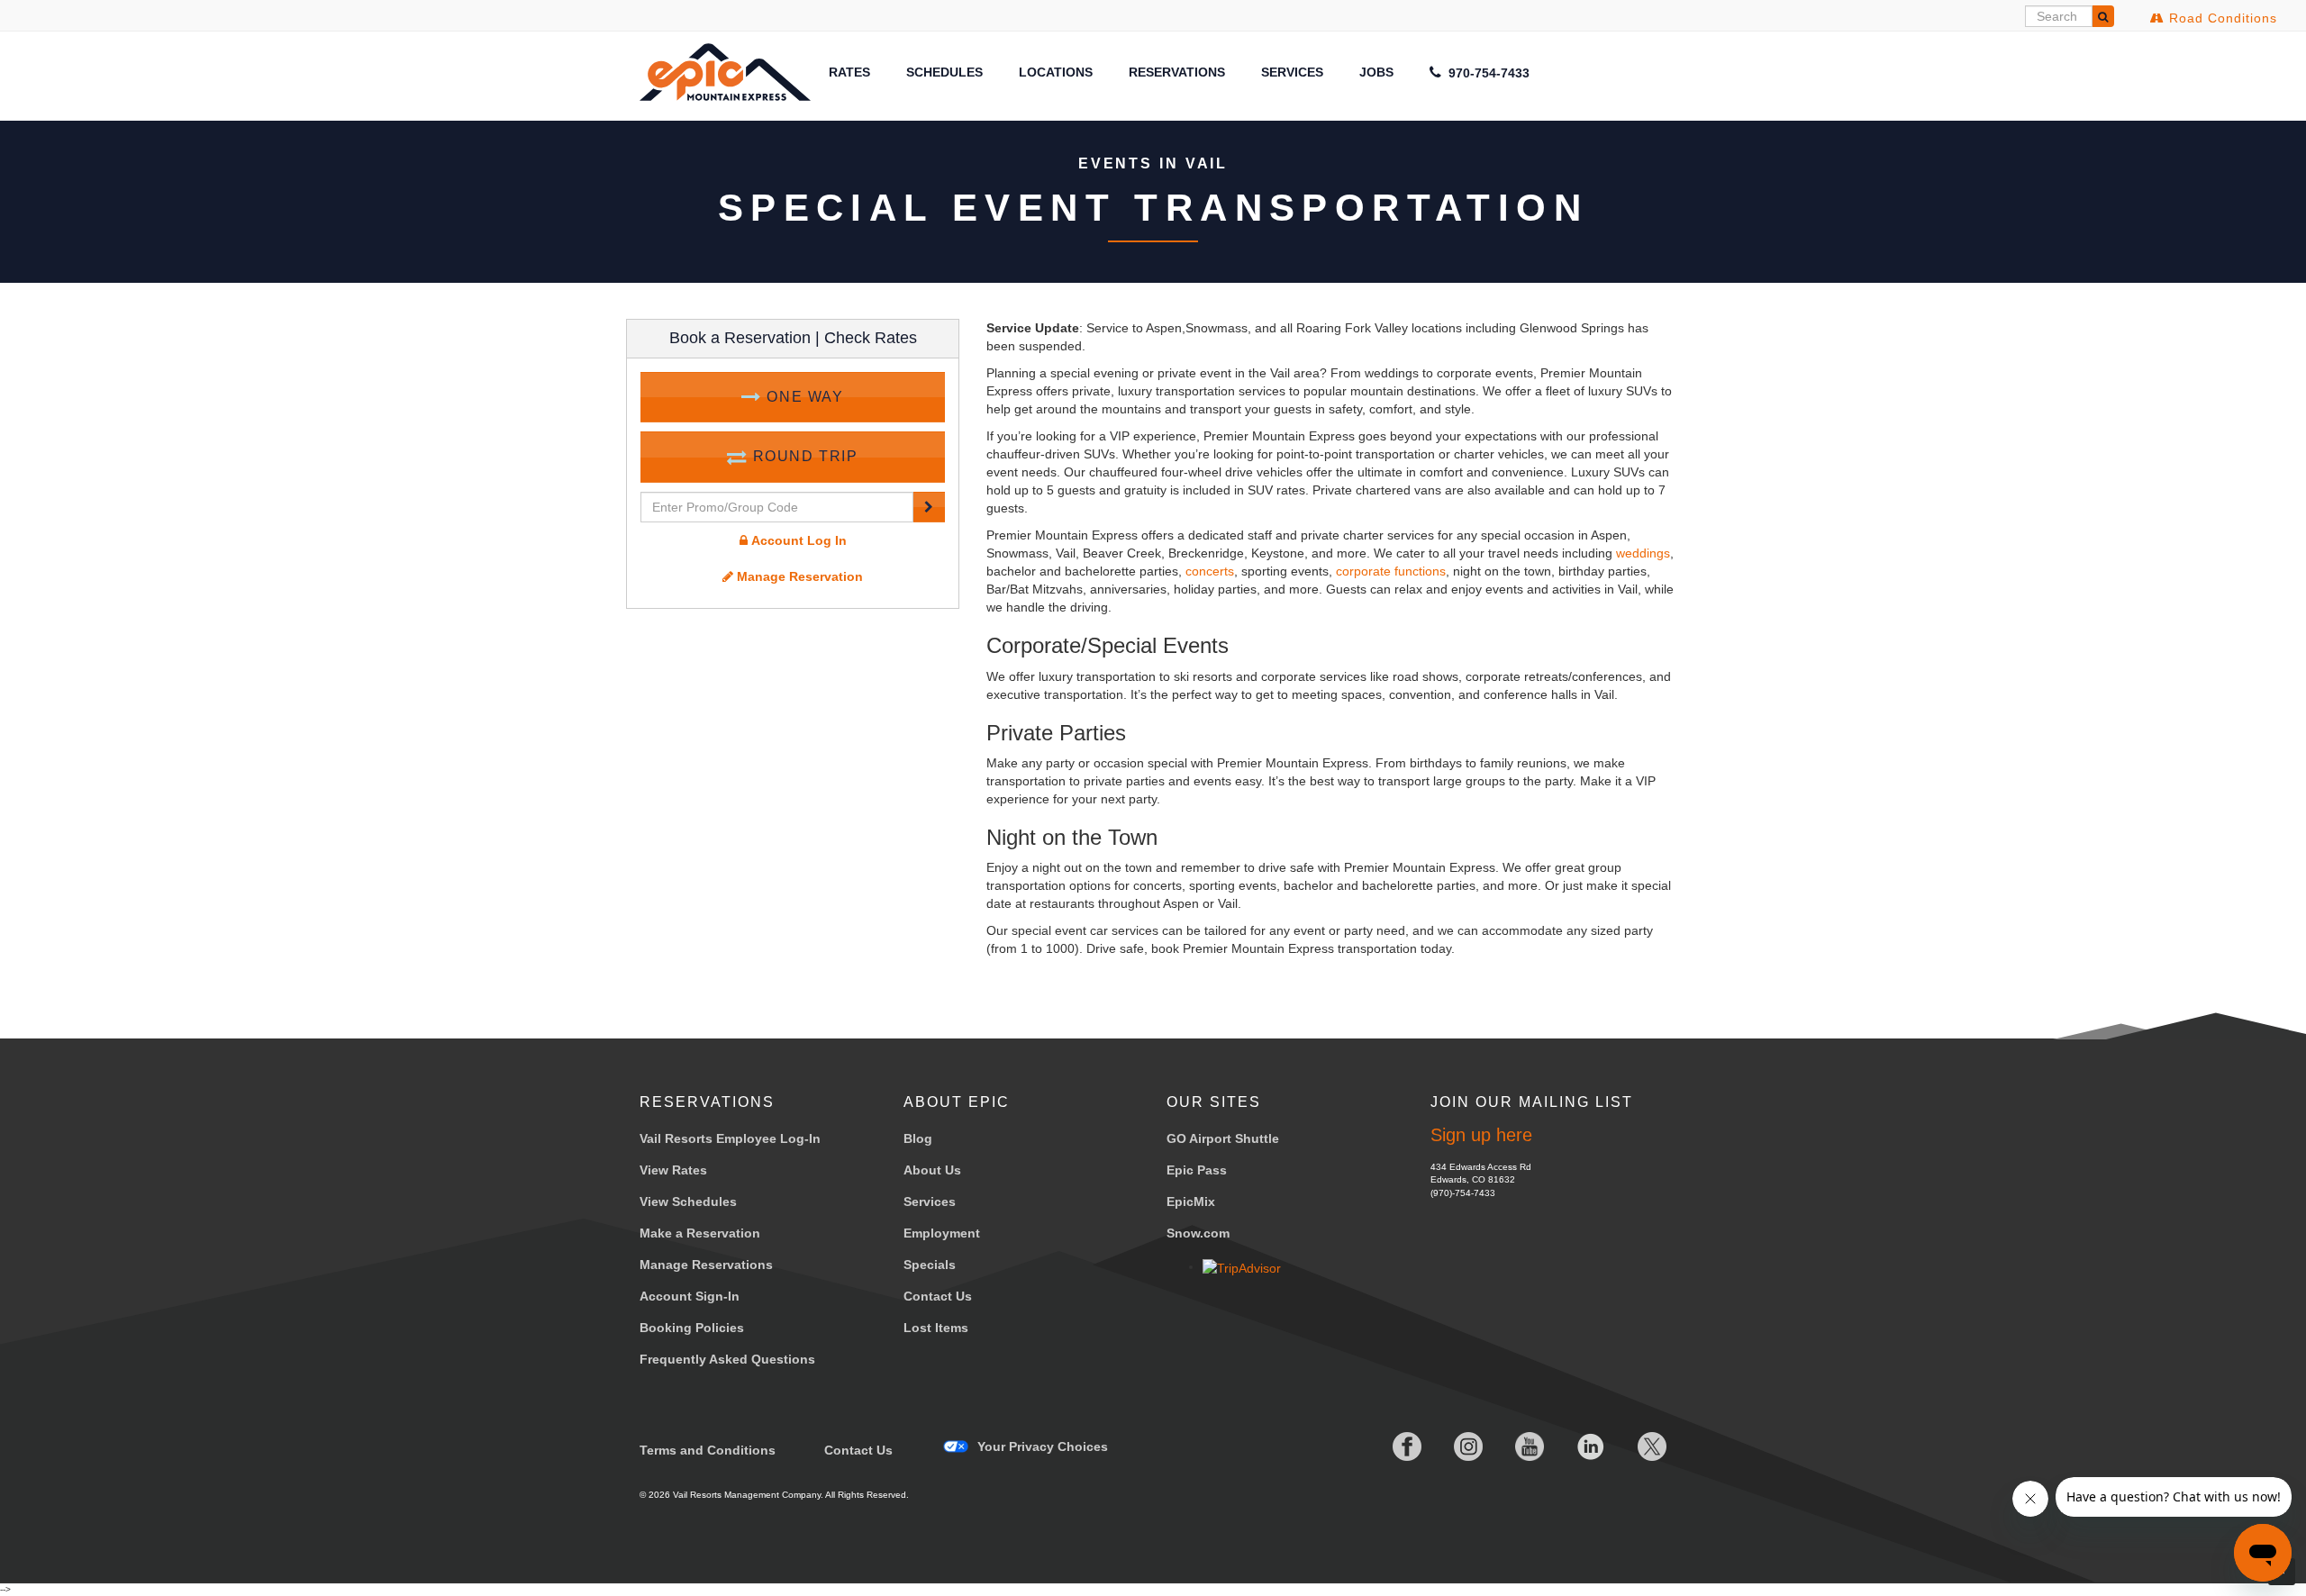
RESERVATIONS (1177, 72)
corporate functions (1391, 571)
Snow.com (1198, 1233)
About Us (932, 1170)
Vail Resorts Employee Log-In (730, 1138)
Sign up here (1481, 1135)
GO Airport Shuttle (1223, 1138)
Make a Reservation (700, 1233)
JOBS (1376, 72)
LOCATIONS (1056, 72)
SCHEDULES (944, 72)
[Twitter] (1638, 1446)
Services (930, 1202)
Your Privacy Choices (1043, 1446)
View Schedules (688, 1202)
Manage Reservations (706, 1265)
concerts (1210, 571)
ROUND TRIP (803, 456)
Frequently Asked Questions (727, 1359)
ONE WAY (803, 397)
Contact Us (938, 1296)
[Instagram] (1454, 1446)
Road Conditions (2221, 18)
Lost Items (936, 1328)
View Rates (673, 1170)
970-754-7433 (1487, 73)
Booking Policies (692, 1328)
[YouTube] (1515, 1446)
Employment (942, 1233)
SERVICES (1292, 72)
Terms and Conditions (708, 1450)
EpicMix (1191, 1202)
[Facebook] (1393, 1446)
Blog (918, 1138)
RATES (849, 72)
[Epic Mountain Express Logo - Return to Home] (725, 72)
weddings (1643, 553)
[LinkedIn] (1576, 1446)
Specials (930, 1265)
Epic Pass (1197, 1170)
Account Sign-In (690, 1296)
